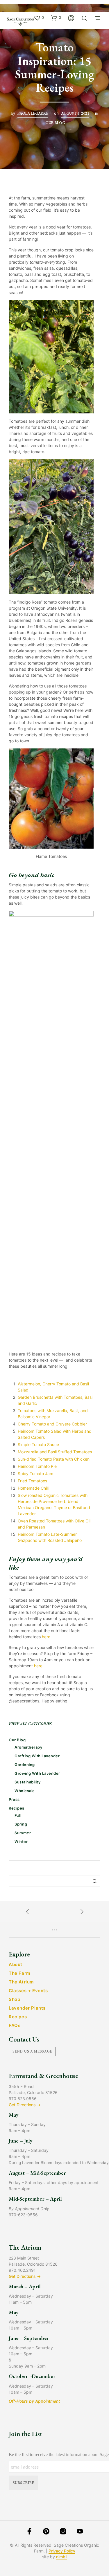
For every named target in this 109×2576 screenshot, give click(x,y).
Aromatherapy (28, 1747)
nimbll (62, 2557)
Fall (18, 1815)
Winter (21, 1841)
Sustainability (27, 1782)
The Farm (19, 1973)
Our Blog (55, 123)
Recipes (17, 1808)
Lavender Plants (27, 2008)
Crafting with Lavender (37, 1756)
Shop (14, 1999)
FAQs (15, 2025)
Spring (21, 1824)
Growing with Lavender (37, 1773)
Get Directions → (25, 2105)
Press (14, 1799)
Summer (23, 1833)
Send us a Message (32, 2051)
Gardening (25, 1765)
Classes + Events (28, 1991)
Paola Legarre (33, 113)
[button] (39, 18)
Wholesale (25, 1791)
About (16, 1964)
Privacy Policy (62, 2551)
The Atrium (21, 1982)
